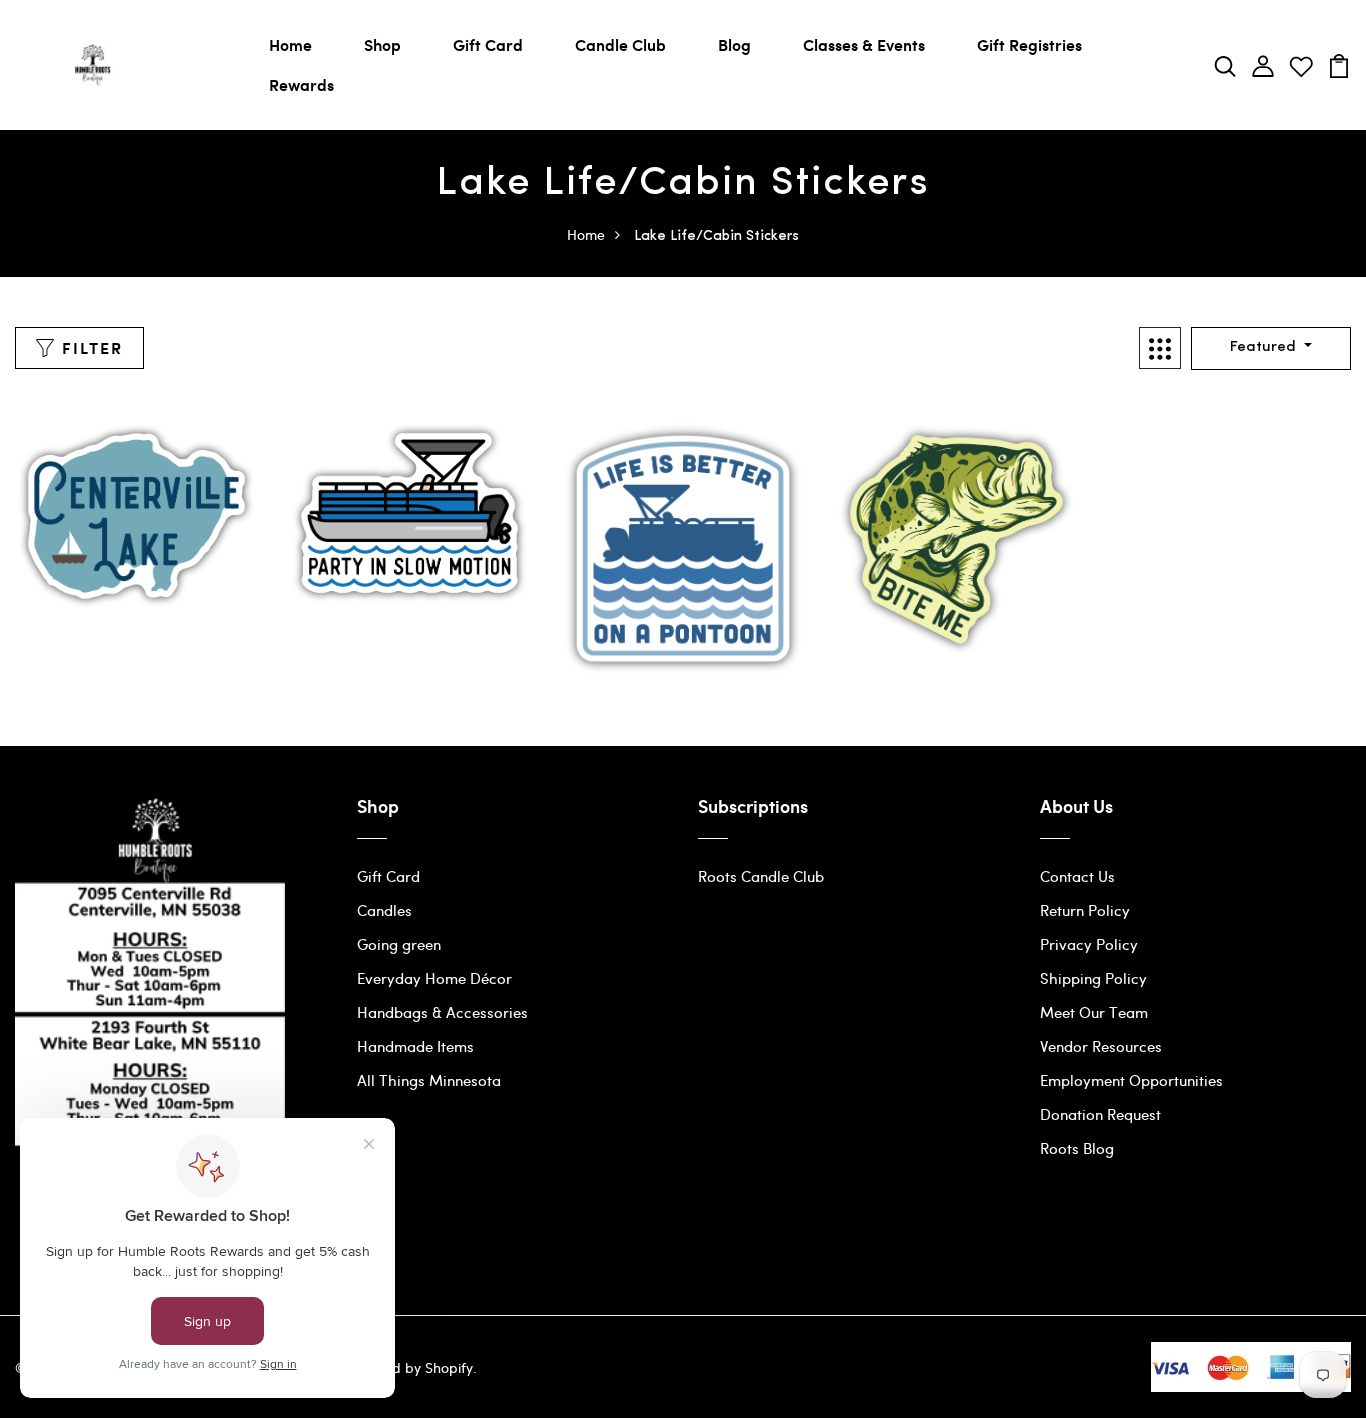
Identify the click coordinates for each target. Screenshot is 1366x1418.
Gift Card (488, 44)
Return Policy (1085, 910)
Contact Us (1077, 876)
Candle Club (620, 44)
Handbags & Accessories (442, 1012)
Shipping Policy (1093, 978)
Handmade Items (415, 1046)
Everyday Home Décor (434, 978)
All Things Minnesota (429, 1080)
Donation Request (1100, 1114)
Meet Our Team (1094, 1012)
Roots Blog (1077, 1148)
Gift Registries (1029, 44)
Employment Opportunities (1131, 1080)
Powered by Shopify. (408, 1367)
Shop (382, 44)
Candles (384, 910)
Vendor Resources (1101, 1046)
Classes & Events (864, 44)
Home (290, 44)
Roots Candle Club (761, 876)
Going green (399, 944)
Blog (734, 44)
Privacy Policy (1089, 944)
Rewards (301, 84)
